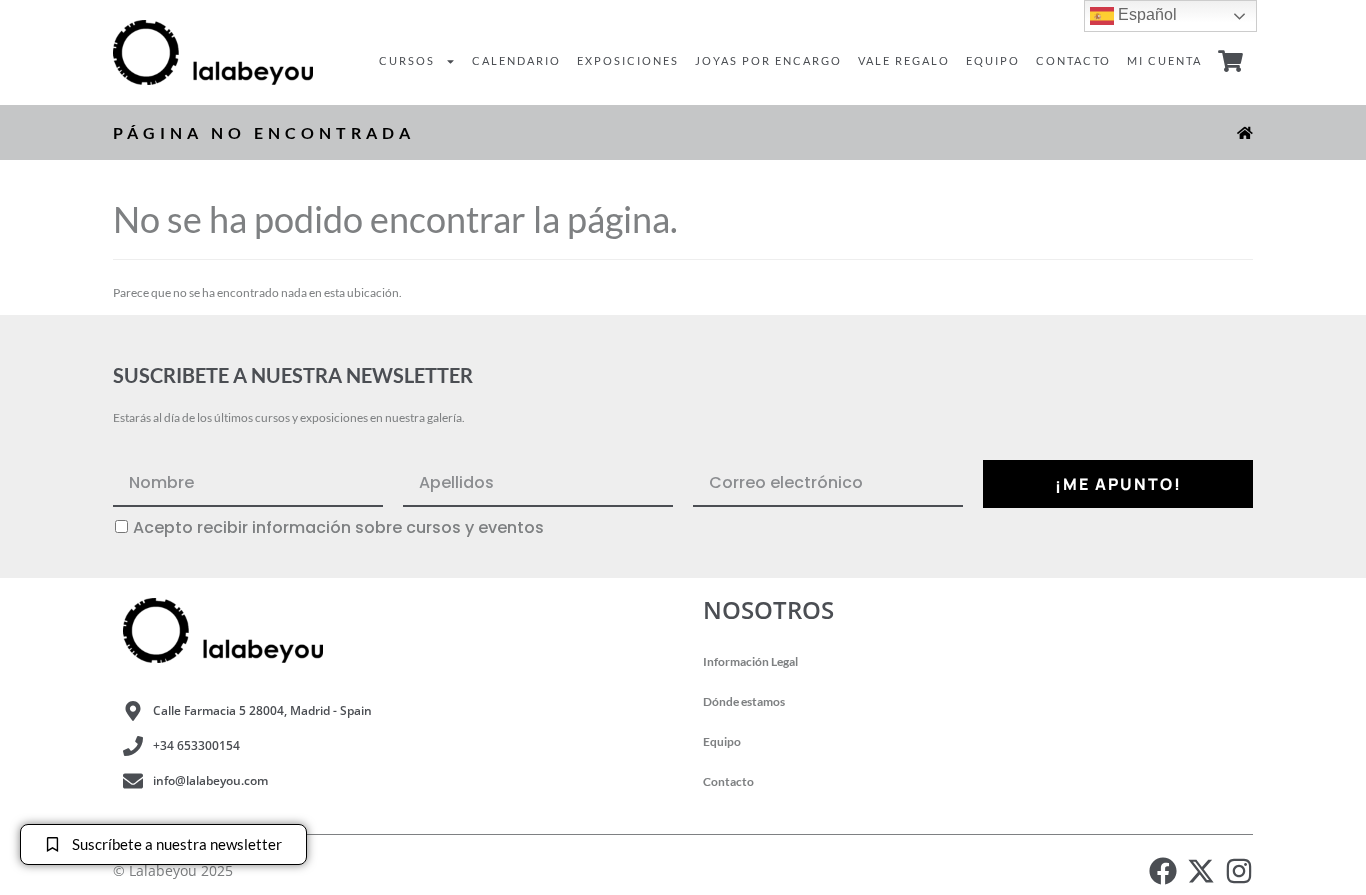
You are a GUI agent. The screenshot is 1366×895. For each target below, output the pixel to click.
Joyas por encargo (768, 60)
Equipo (993, 60)
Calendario (516, 60)
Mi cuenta (1164, 60)
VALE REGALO (904, 60)
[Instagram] (1239, 871)
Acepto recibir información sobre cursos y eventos (338, 528)
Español (1145, 14)
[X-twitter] (1201, 871)
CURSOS (407, 60)
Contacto (1073, 60)
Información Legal (750, 661)
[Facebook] (1163, 871)
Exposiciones (628, 60)
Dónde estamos (744, 701)
